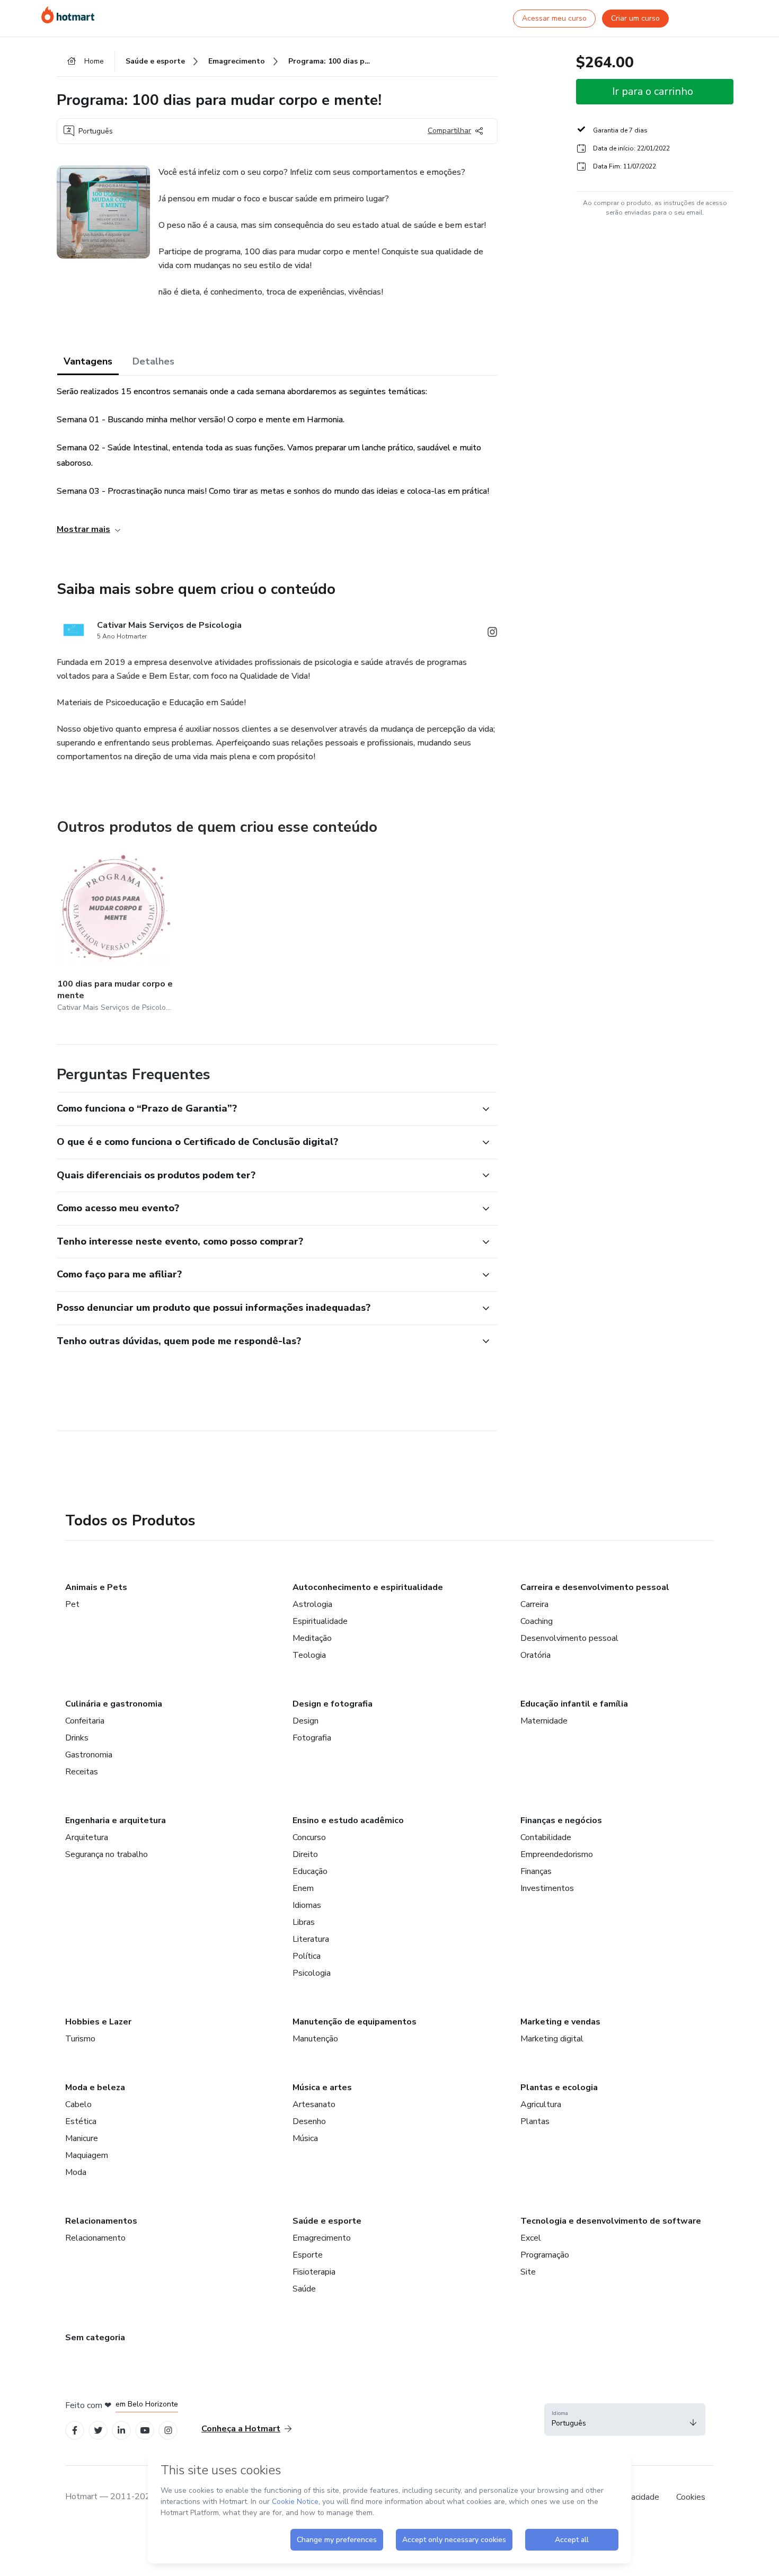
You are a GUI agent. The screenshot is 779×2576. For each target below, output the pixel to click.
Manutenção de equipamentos (355, 2022)
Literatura (311, 1939)
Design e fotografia (333, 1704)
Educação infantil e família (574, 1704)
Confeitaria (85, 1721)
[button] (265, 1109)
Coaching (537, 1621)
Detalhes (153, 361)
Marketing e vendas (560, 2022)
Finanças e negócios (561, 1820)
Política (307, 1956)
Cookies (691, 2497)
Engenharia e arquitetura (116, 1820)
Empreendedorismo (557, 1854)
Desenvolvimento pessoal (569, 1638)
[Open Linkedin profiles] (121, 2431)
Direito (305, 1854)
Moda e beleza (95, 2088)
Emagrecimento (322, 2238)
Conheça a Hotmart (241, 2429)
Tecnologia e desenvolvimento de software (611, 2221)
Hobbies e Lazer (98, 2022)
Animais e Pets (96, 1587)
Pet (72, 1604)
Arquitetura (87, 1837)
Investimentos (547, 1888)
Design (306, 1721)
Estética (81, 2121)
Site (528, 2272)
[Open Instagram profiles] (168, 2431)
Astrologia (312, 1604)
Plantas (535, 2121)
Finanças (536, 1871)
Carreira (534, 1604)
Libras (304, 1922)
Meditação (312, 1638)
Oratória (535, 1655)
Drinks (77, 1738)
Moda (76, 2172)
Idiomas (307, 1905)
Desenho (309, 2121)
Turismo (80, 2039)
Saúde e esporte (327, 2221)
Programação (545, 2255)
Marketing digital (552, 2039)
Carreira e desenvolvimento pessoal (595, 1587)
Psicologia (312, 1973)
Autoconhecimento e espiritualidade (368, 1587)
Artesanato (314, 2104)
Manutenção (315, 2039)
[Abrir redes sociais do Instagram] (492, 634)
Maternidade (544, 1721)
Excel (531, 2238)
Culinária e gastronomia (114, 1704)
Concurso (309, 1837)
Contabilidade (546, 1837)
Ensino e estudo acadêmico (348, 1820)
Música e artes (322, 2088)
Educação (310, 1871)
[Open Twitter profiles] (98, 2431)
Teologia (309, 1655)
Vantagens (88, 361)
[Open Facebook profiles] (75, 2431)
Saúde (304, 2289)
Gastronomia (89, 1755)
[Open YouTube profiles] (145, 2431)
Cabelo (78, 2104)
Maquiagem (87, 2155)
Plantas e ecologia (559, 2088)
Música (305, 2138)
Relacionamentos (101, 2221)
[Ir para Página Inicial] (68, 15)
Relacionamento (95, 2238)
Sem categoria (95, 2338)
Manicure (82, 2138)
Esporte (308, 2255)
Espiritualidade (320, 1621)
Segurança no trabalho (107, 1854)
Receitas (82, 1772)
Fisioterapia (314, 2272)
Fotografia (312, 1738)
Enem (303, 1888)
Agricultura (541, 2104)
